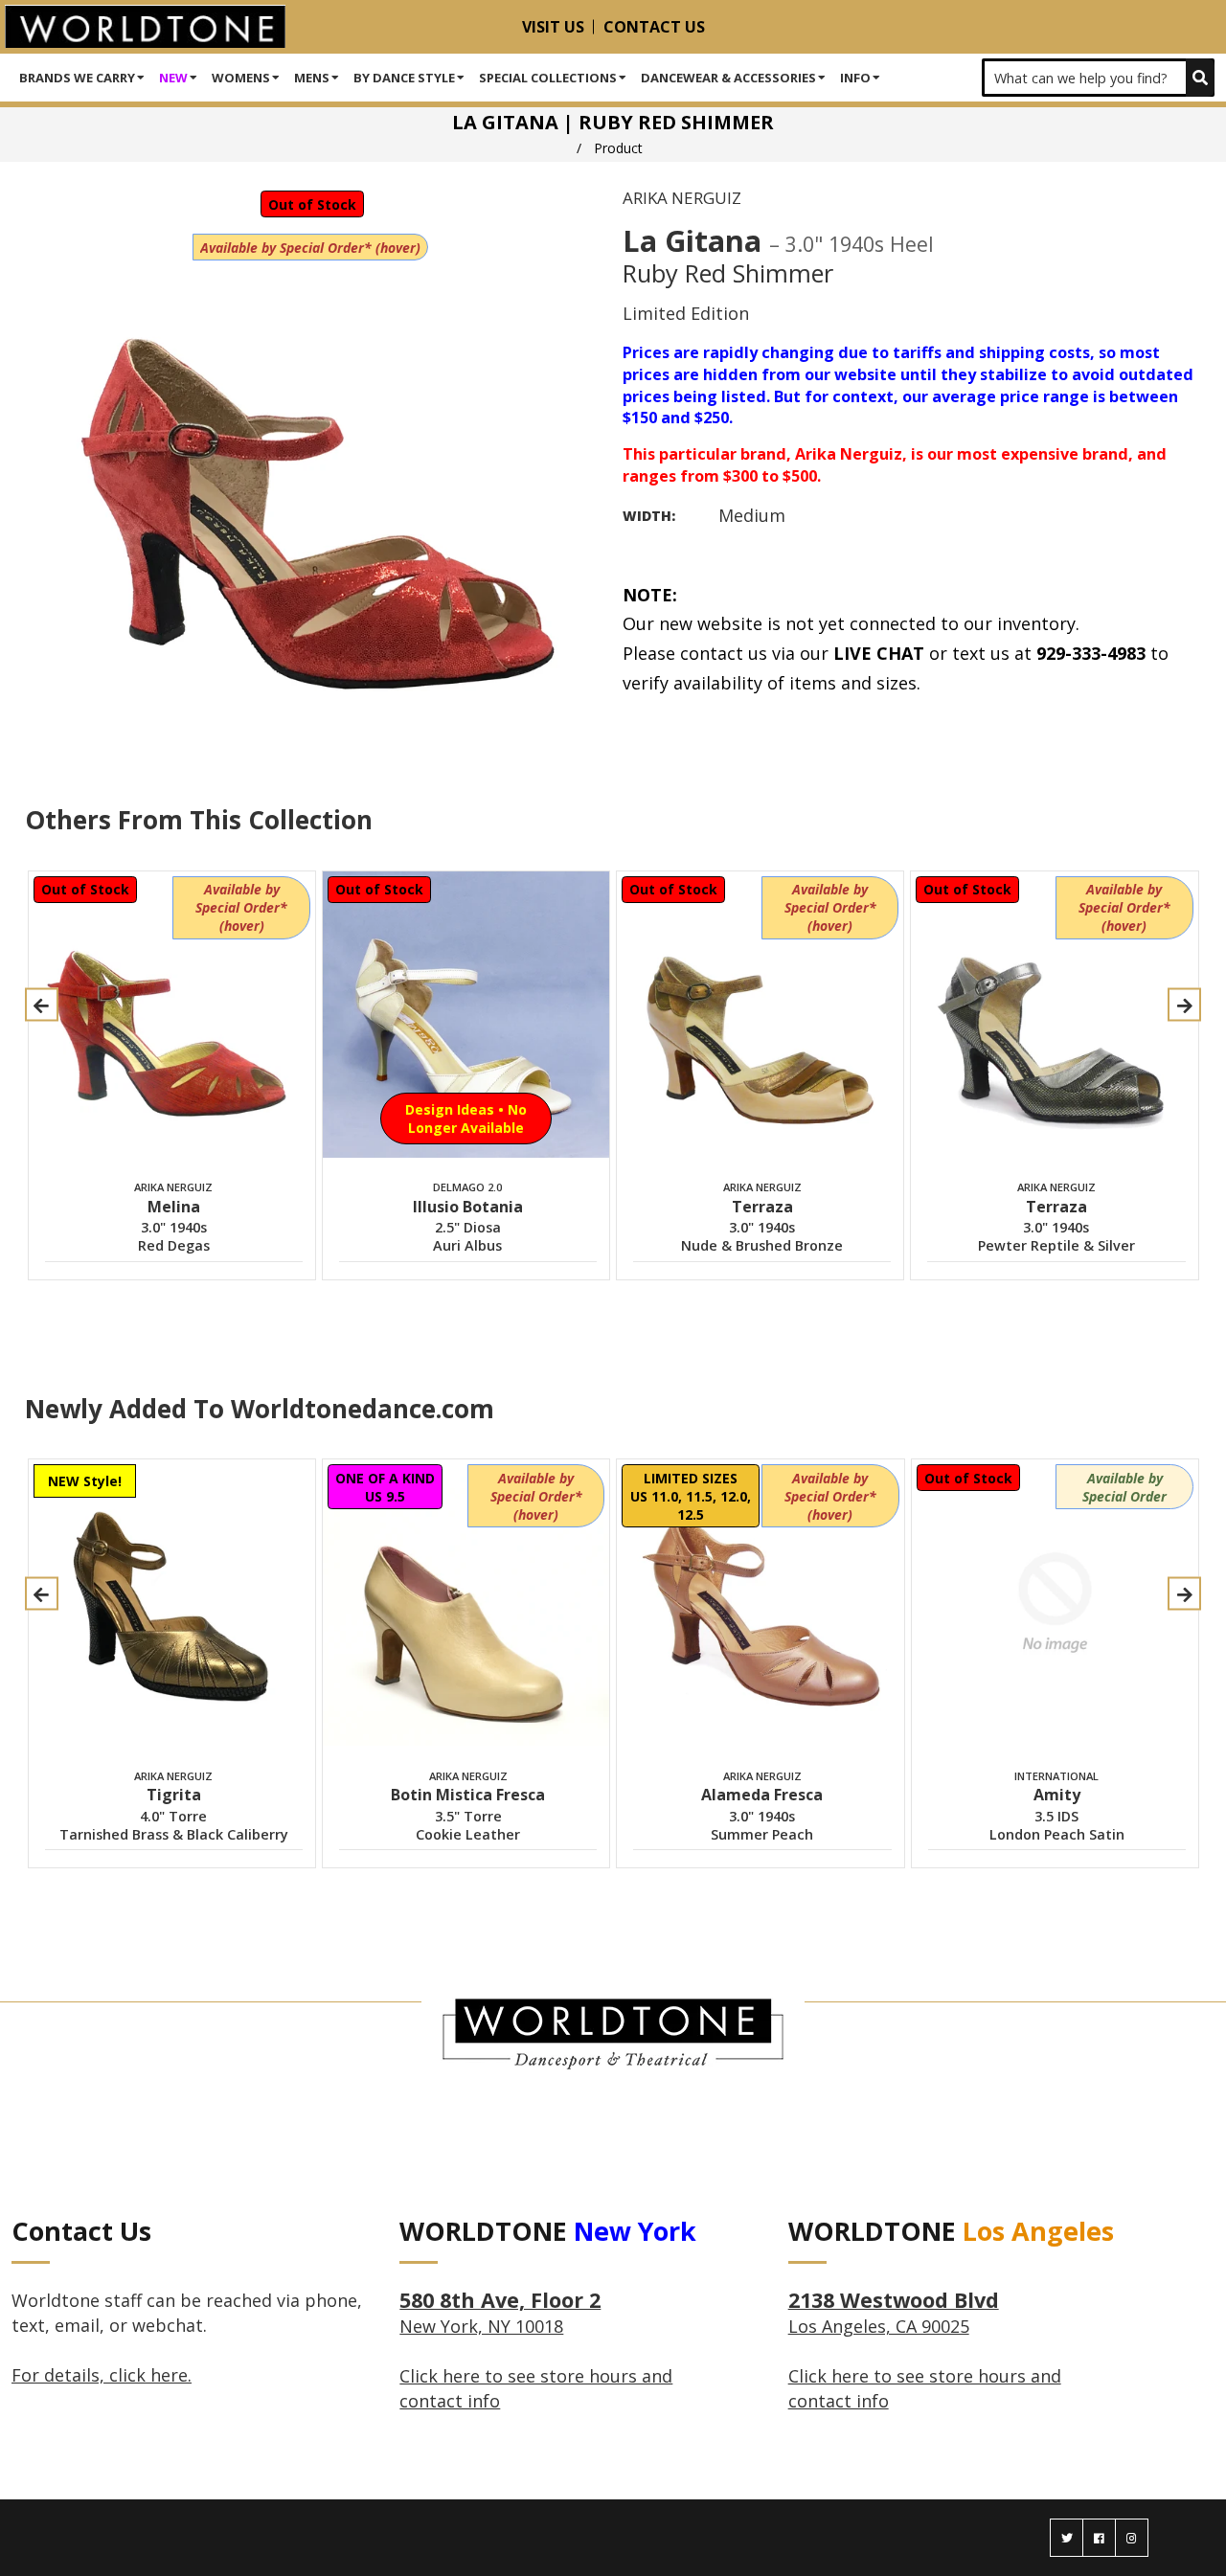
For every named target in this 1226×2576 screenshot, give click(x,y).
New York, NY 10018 (500, 2314)
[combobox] (1098, 78)
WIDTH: (649, 516)
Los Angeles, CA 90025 (894, 2314)
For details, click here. (102, 2375)
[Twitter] (1067, 2538)
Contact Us (654, 27)
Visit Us (553, 27)
